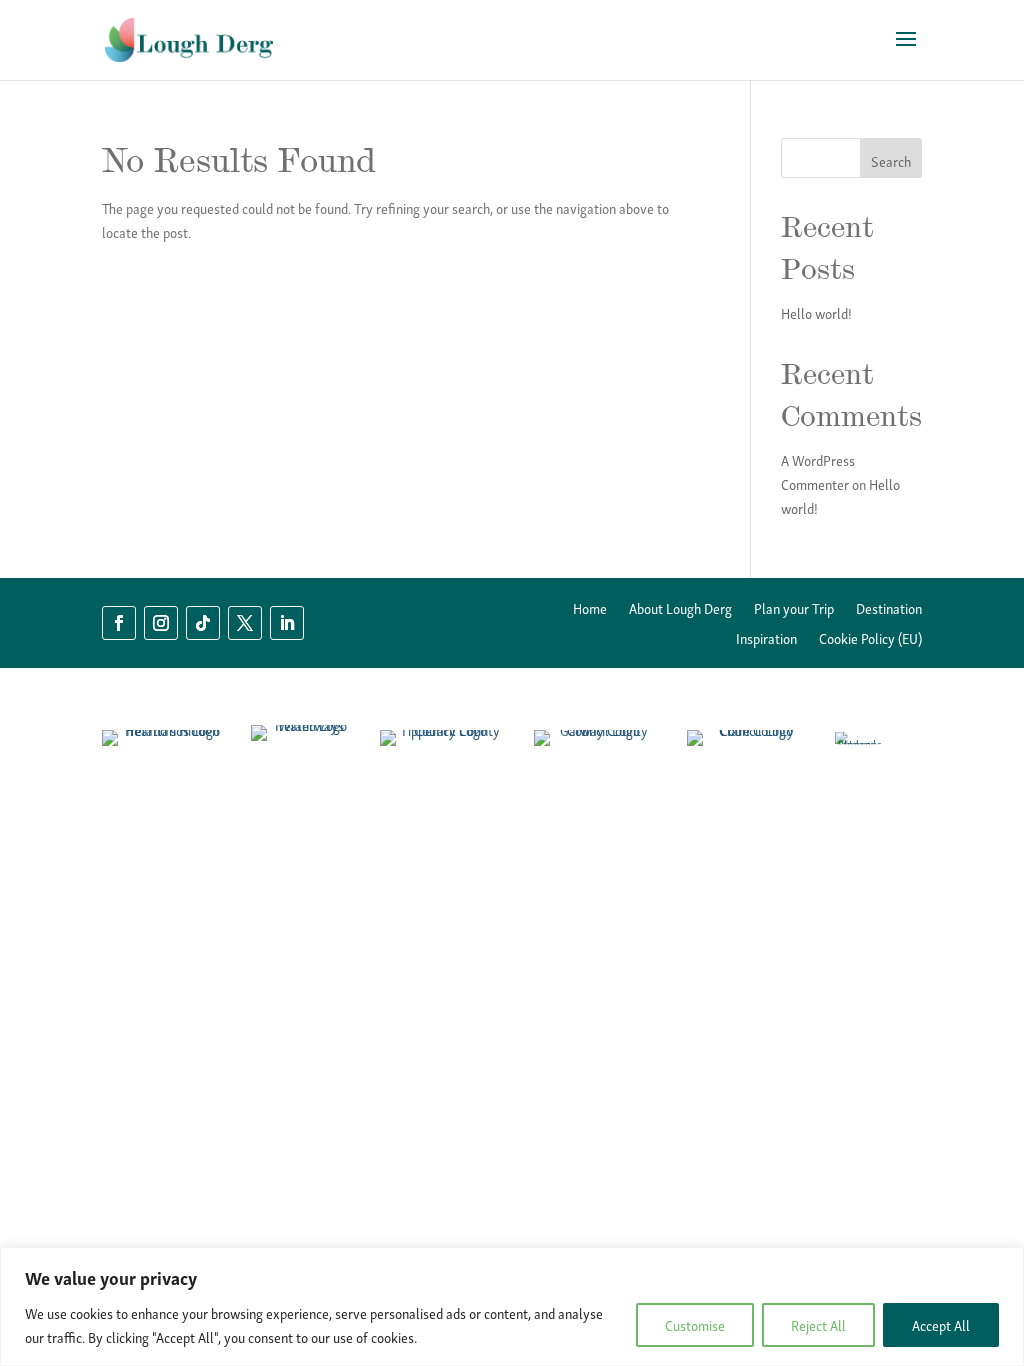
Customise (695, 1324)
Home (590, 610)
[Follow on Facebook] (119, 623)
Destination (889, 610)
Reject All (818, 1324)
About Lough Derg (680, 610)
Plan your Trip (794, 610)
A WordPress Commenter (818, 471)
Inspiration (766, 640)
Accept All (941, 1324)
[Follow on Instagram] (161, 623)
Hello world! (816, 312)
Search (891, 160)
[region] (512, 1306)
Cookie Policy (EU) (870, 640)
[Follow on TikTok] (203, 623)
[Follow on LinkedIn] (287, 623)
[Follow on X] (245, 623)
